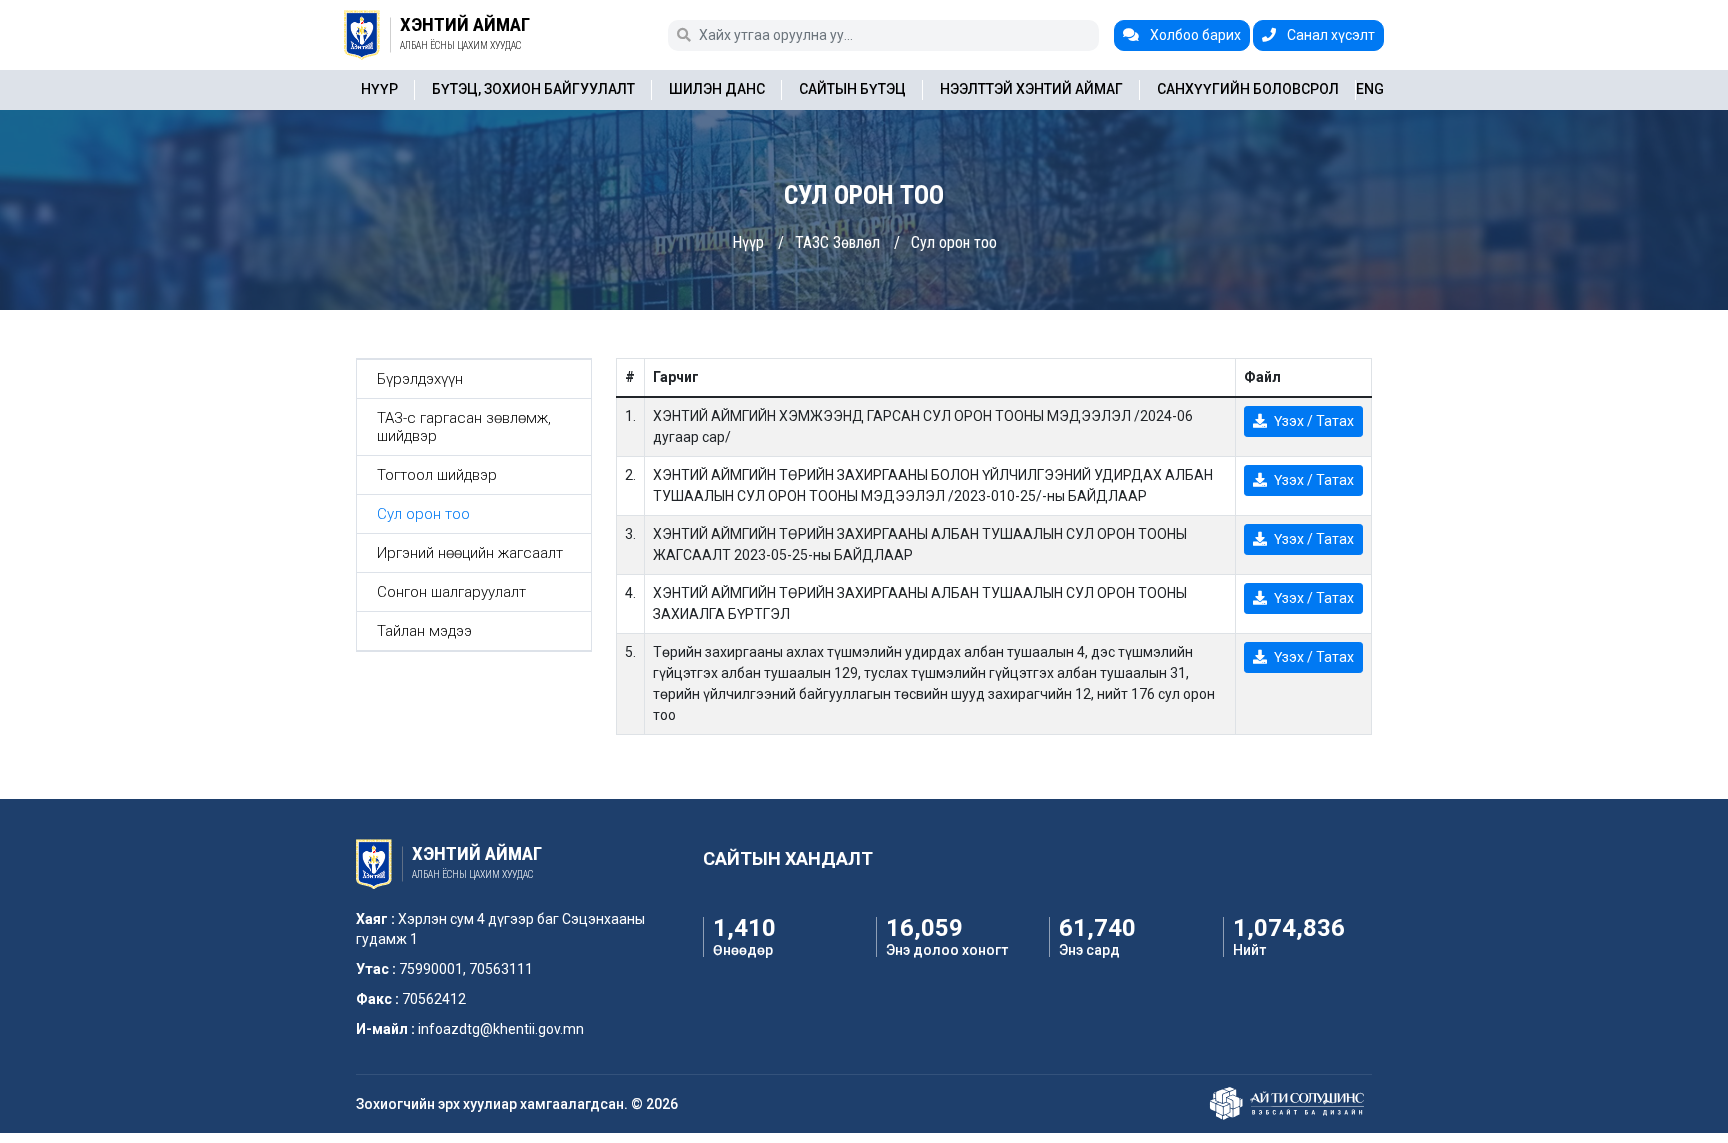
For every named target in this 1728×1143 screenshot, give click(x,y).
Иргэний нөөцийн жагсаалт (470, 553)
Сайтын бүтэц (852, 89)
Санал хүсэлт (1329, 35)
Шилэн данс (717, 89)
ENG (1370, 89)
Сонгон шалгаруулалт (451, 592)
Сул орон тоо (954, 242)
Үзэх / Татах (1312, 421)
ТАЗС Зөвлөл (837, 242)
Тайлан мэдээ (424, 631)
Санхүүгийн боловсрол (1248, 89)
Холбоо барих (1194, 35)
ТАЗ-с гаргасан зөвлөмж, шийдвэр (464, 427)
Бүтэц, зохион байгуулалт (533, 89)
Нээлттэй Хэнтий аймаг (1031, 89)
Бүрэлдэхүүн (420, 379)
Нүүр (379, 89)
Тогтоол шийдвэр (437, 475)
